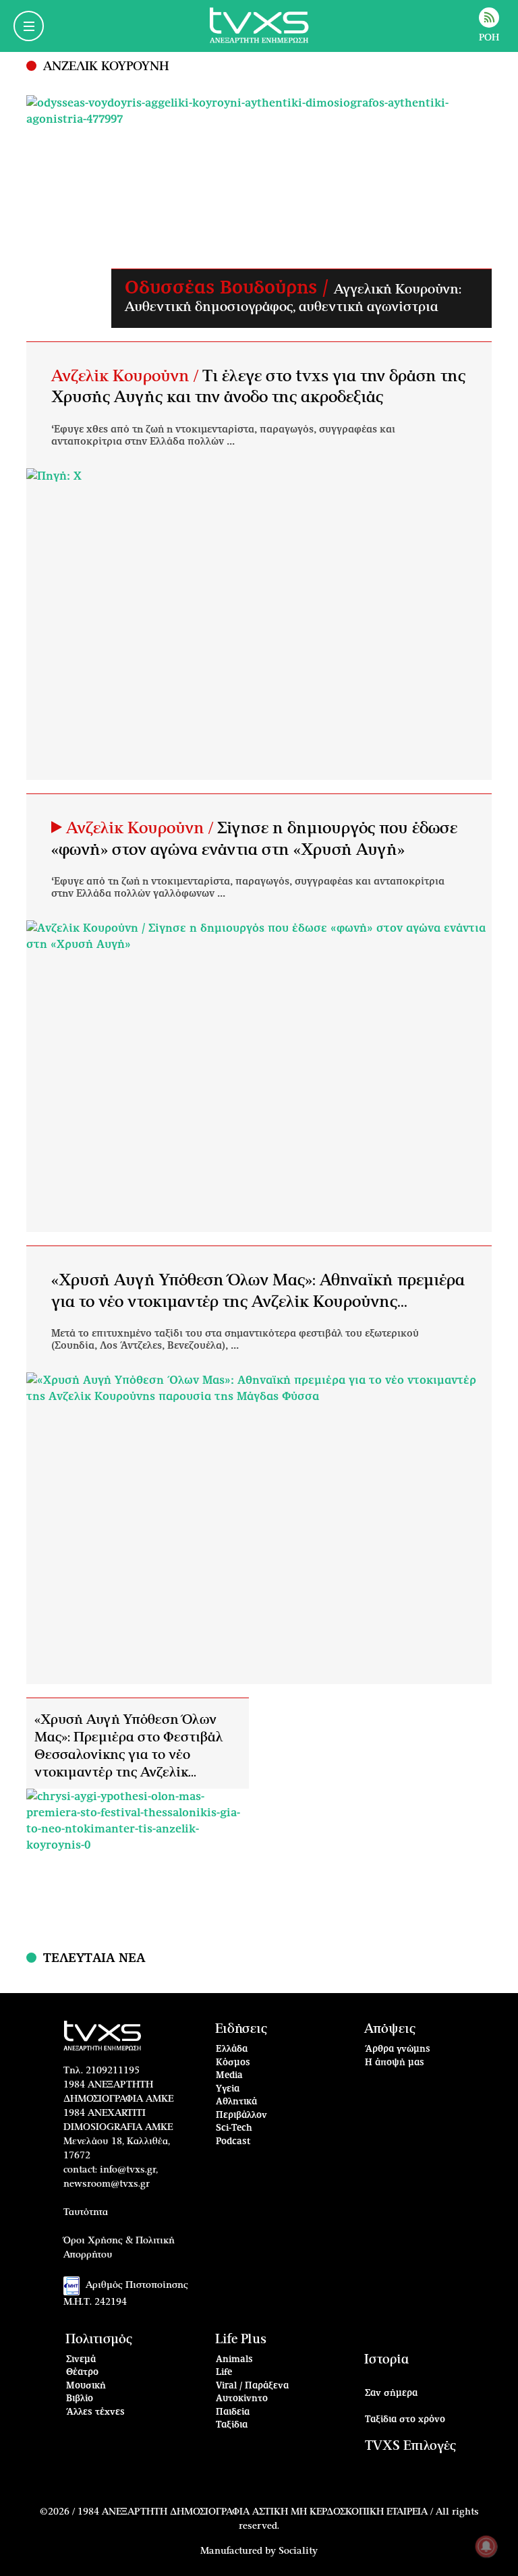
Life (224, 2373)
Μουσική (86, 2386)
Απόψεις (390, 2029)
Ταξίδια (232, 2425)
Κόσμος (233, 2063)
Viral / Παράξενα (252, 2386)
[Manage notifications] (486, 2546)
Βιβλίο (80, 2399)
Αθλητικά (236, 2102)
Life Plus (241, 2340)
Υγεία (228, 2089)
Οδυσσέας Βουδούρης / (229, 288)
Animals (234, 2360)
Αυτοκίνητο (242, 2399)
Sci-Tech (234, 2128)
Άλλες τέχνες (95, 2412)
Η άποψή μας (395, 2063)
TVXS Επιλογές (410, 2446)
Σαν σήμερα (391, 2393)
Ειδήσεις (241, 2029)
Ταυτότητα (86, 2212)
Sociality (298, 2551)
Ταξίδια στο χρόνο (405, 2420)
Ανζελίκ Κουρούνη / (127, 376)
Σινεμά (81, 2360)
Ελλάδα (232, 2049)
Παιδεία (233, 2412)
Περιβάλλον (241, 2116)
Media (229, 2076)
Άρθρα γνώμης (398, 2049)
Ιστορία (386, 2360)
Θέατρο (82, 2373)
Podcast (233, 2142)
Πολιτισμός (99, 2340)
